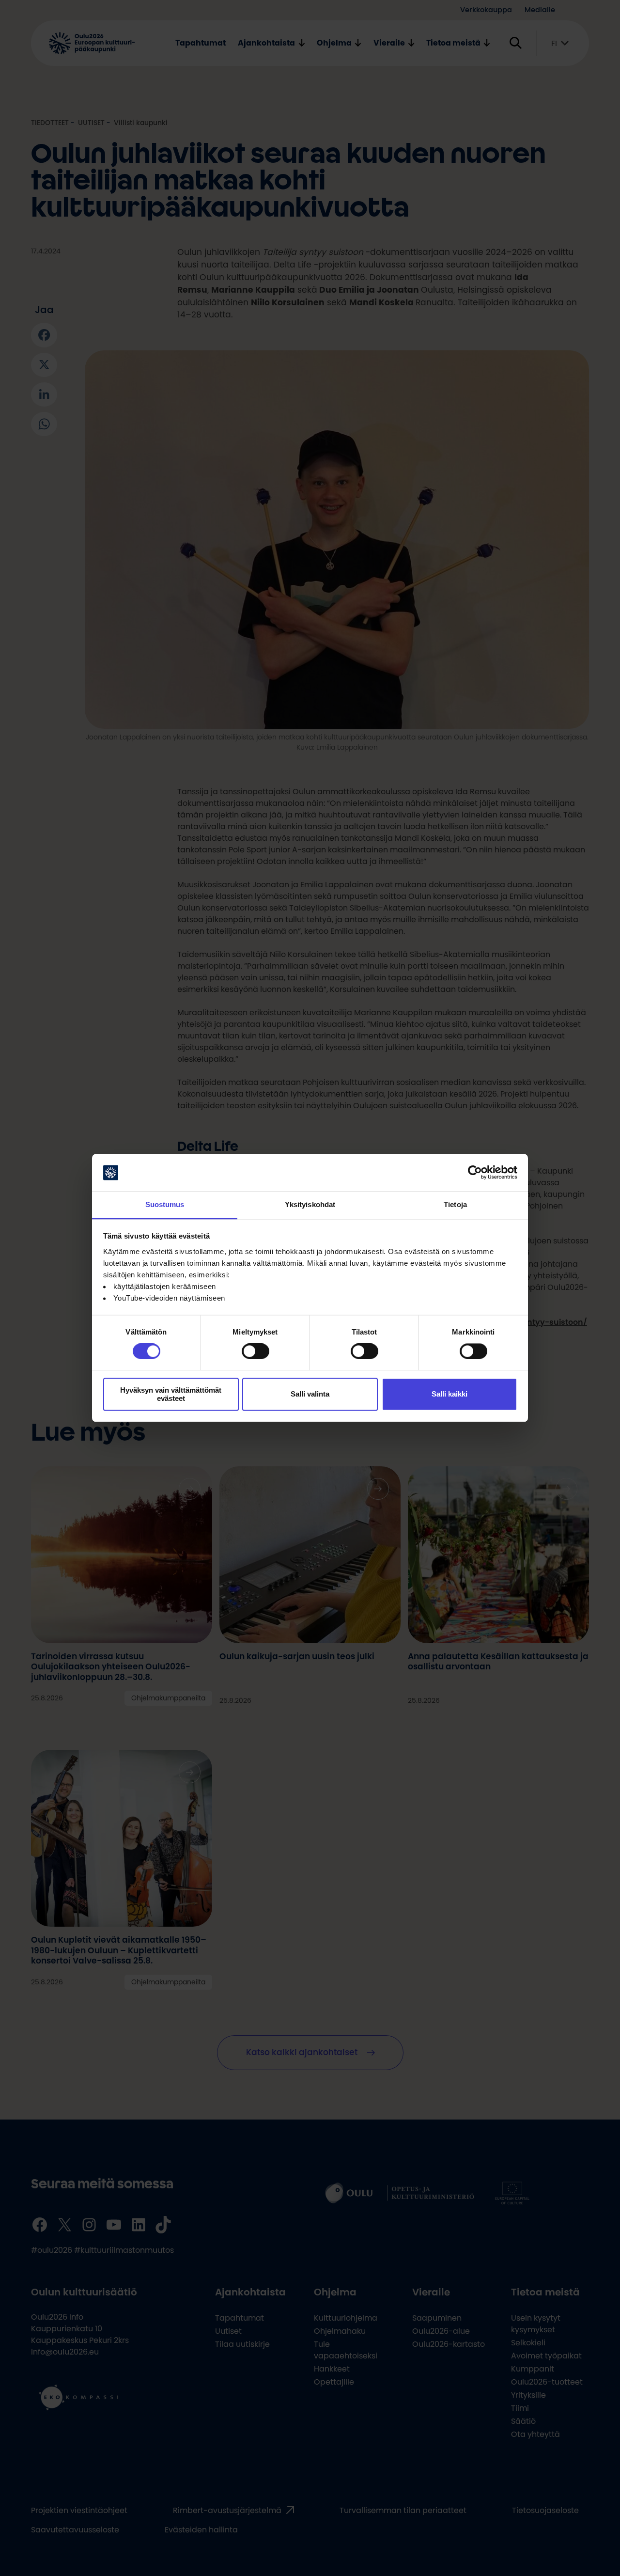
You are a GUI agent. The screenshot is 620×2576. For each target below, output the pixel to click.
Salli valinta (310, 1394)
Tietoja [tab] (455, 1204)
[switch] (256, 1351)
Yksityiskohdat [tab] (310, 1204)
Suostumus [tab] (165, 1204)
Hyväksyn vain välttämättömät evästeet (171, 1394)
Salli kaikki (449, 1394)
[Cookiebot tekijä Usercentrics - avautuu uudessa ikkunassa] (475, 1173)
